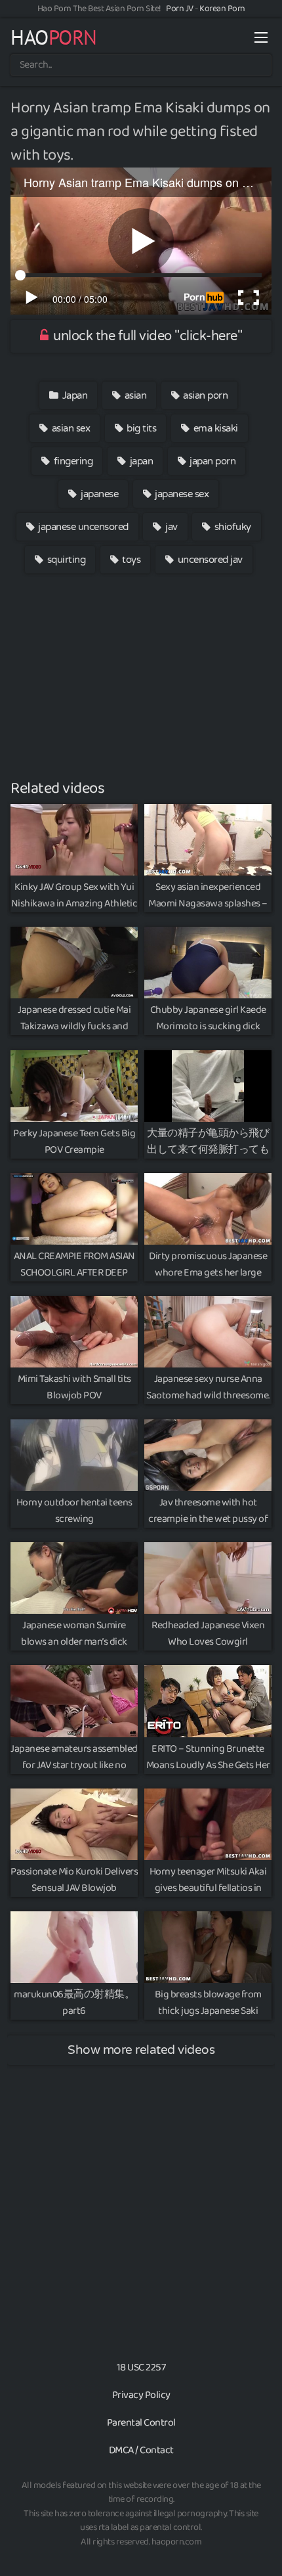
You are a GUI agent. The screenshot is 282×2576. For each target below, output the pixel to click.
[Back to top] (259, 2547)
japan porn (212, 461)
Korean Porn (222, 9)
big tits (141, 428)
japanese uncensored (82, 527)
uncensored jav (209, 560)
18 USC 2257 (141, 2367)
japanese (99, 494)
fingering (72, 461)
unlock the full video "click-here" (147, 336)
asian (134, 395)
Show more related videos (141, 2050)
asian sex (70, 428)
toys (131, 560)
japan (140, 461)
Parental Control (141, 2423)
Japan (73, 395)
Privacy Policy (141, 2395)
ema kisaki (214, 428)
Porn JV (180, 9)
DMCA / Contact (141, 2450)
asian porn (205, 395)
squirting (65, 560)
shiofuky (232, 527)
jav (171, 527)
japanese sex (181, 494)
